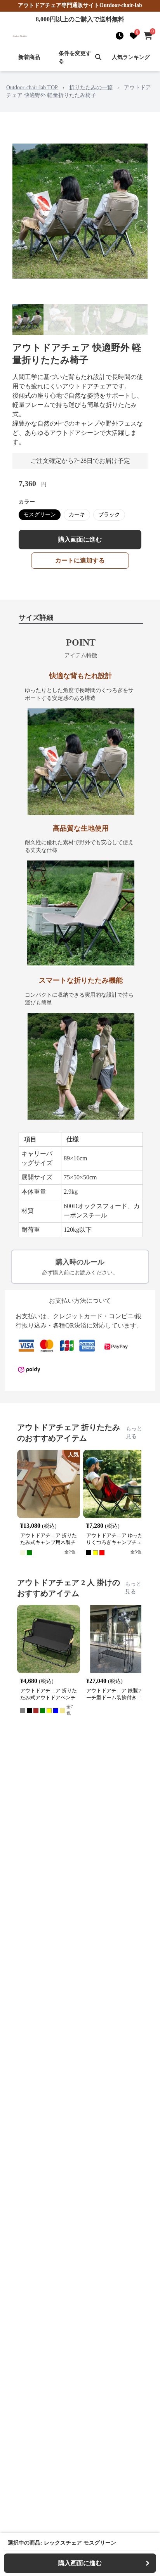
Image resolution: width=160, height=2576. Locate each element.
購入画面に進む (80, 539)
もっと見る (134, 1433)
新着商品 (29, 57)
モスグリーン (40, 515)
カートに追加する (80, 560)
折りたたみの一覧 (91, 87)
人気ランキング (131, 57)
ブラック (109, 515)
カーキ (77, 515)
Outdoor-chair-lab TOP (32, 87)
